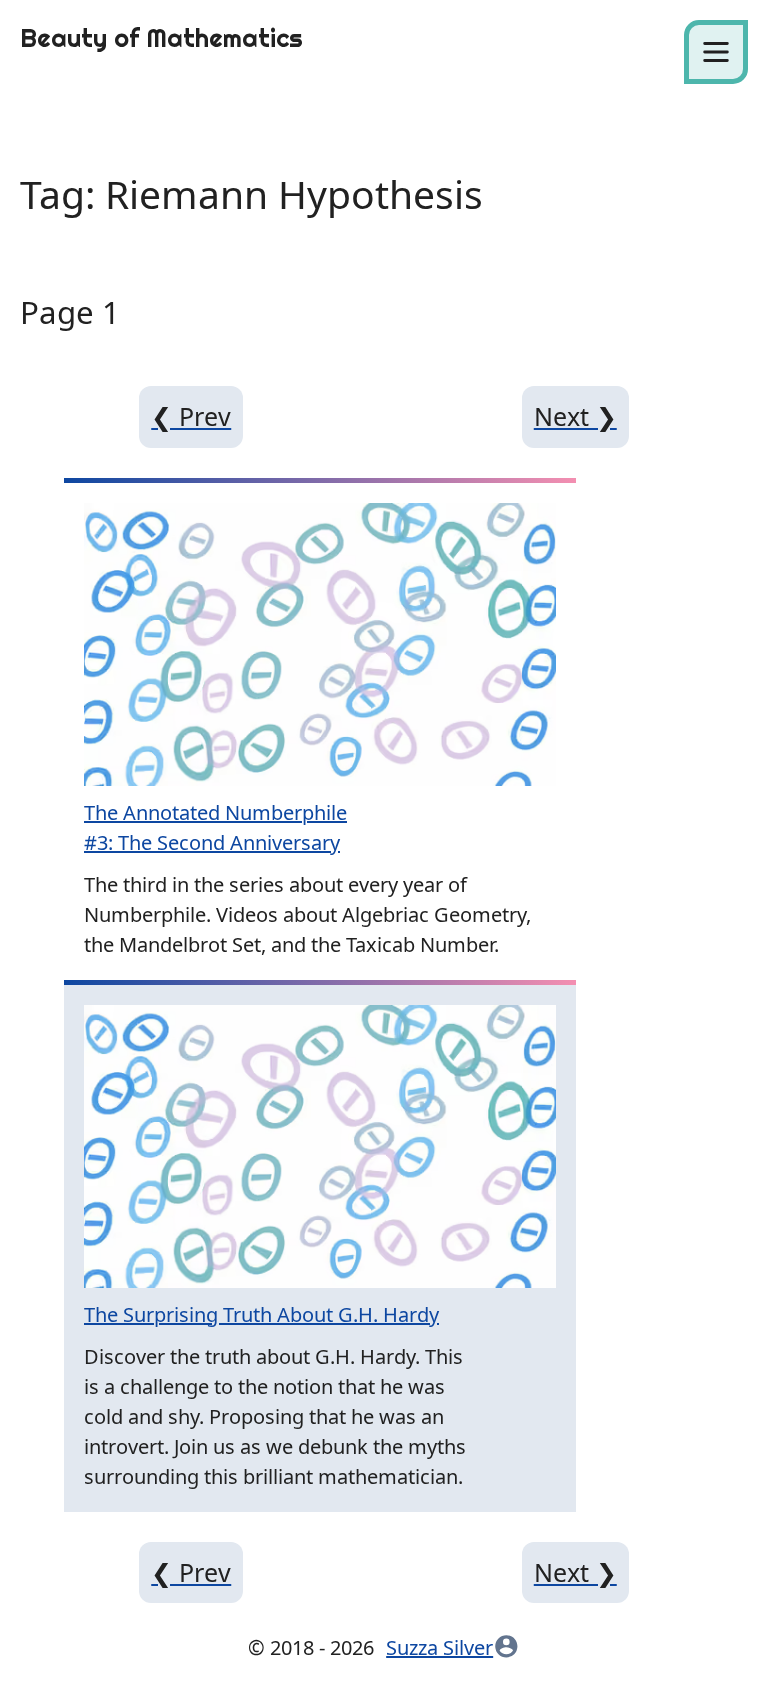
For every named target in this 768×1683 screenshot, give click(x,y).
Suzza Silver (439, 1647)
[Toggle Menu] (716, 52)
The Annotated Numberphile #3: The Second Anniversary (215, 827)
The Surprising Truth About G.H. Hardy (261, 1314)
